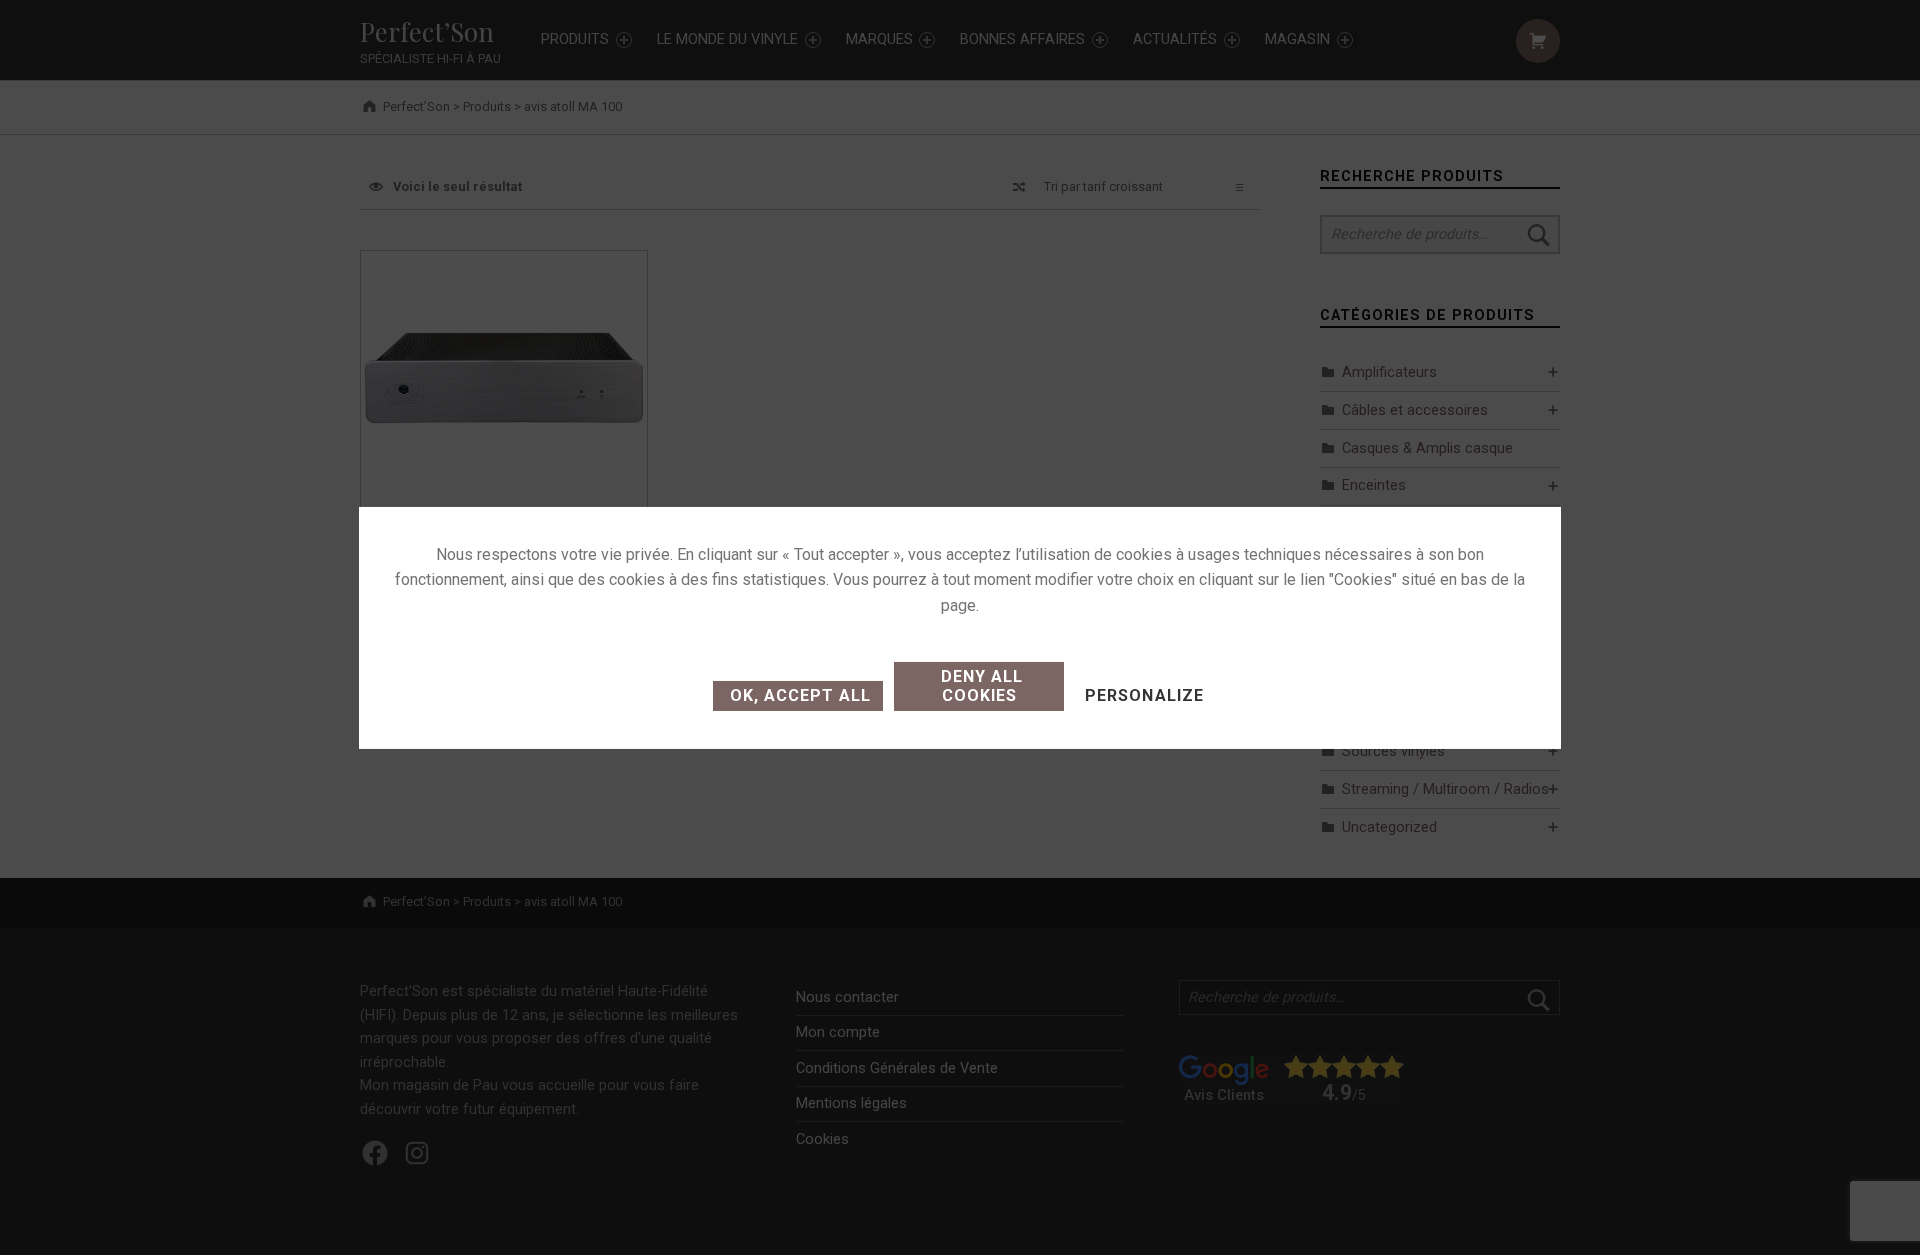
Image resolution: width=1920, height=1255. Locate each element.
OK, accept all (798, 695)
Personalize (1144, 695)
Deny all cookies (979, 686)
